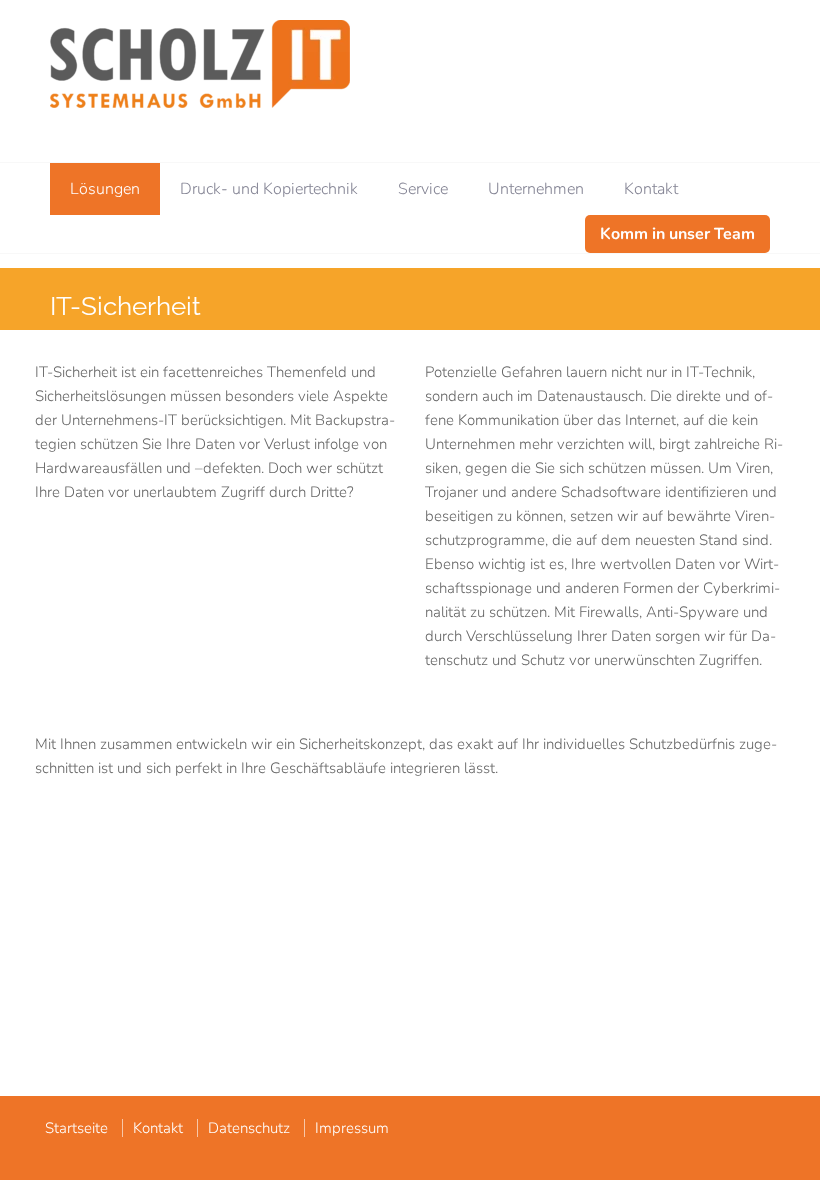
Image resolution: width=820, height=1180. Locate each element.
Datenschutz (249, 1128)
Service (423, 189)
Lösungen (105, 189)
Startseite (76, 1128)
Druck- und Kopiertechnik (269, 189)
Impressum (352, 1128)
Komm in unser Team (677, 234)
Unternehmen (536, 189)
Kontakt (651, 189)
